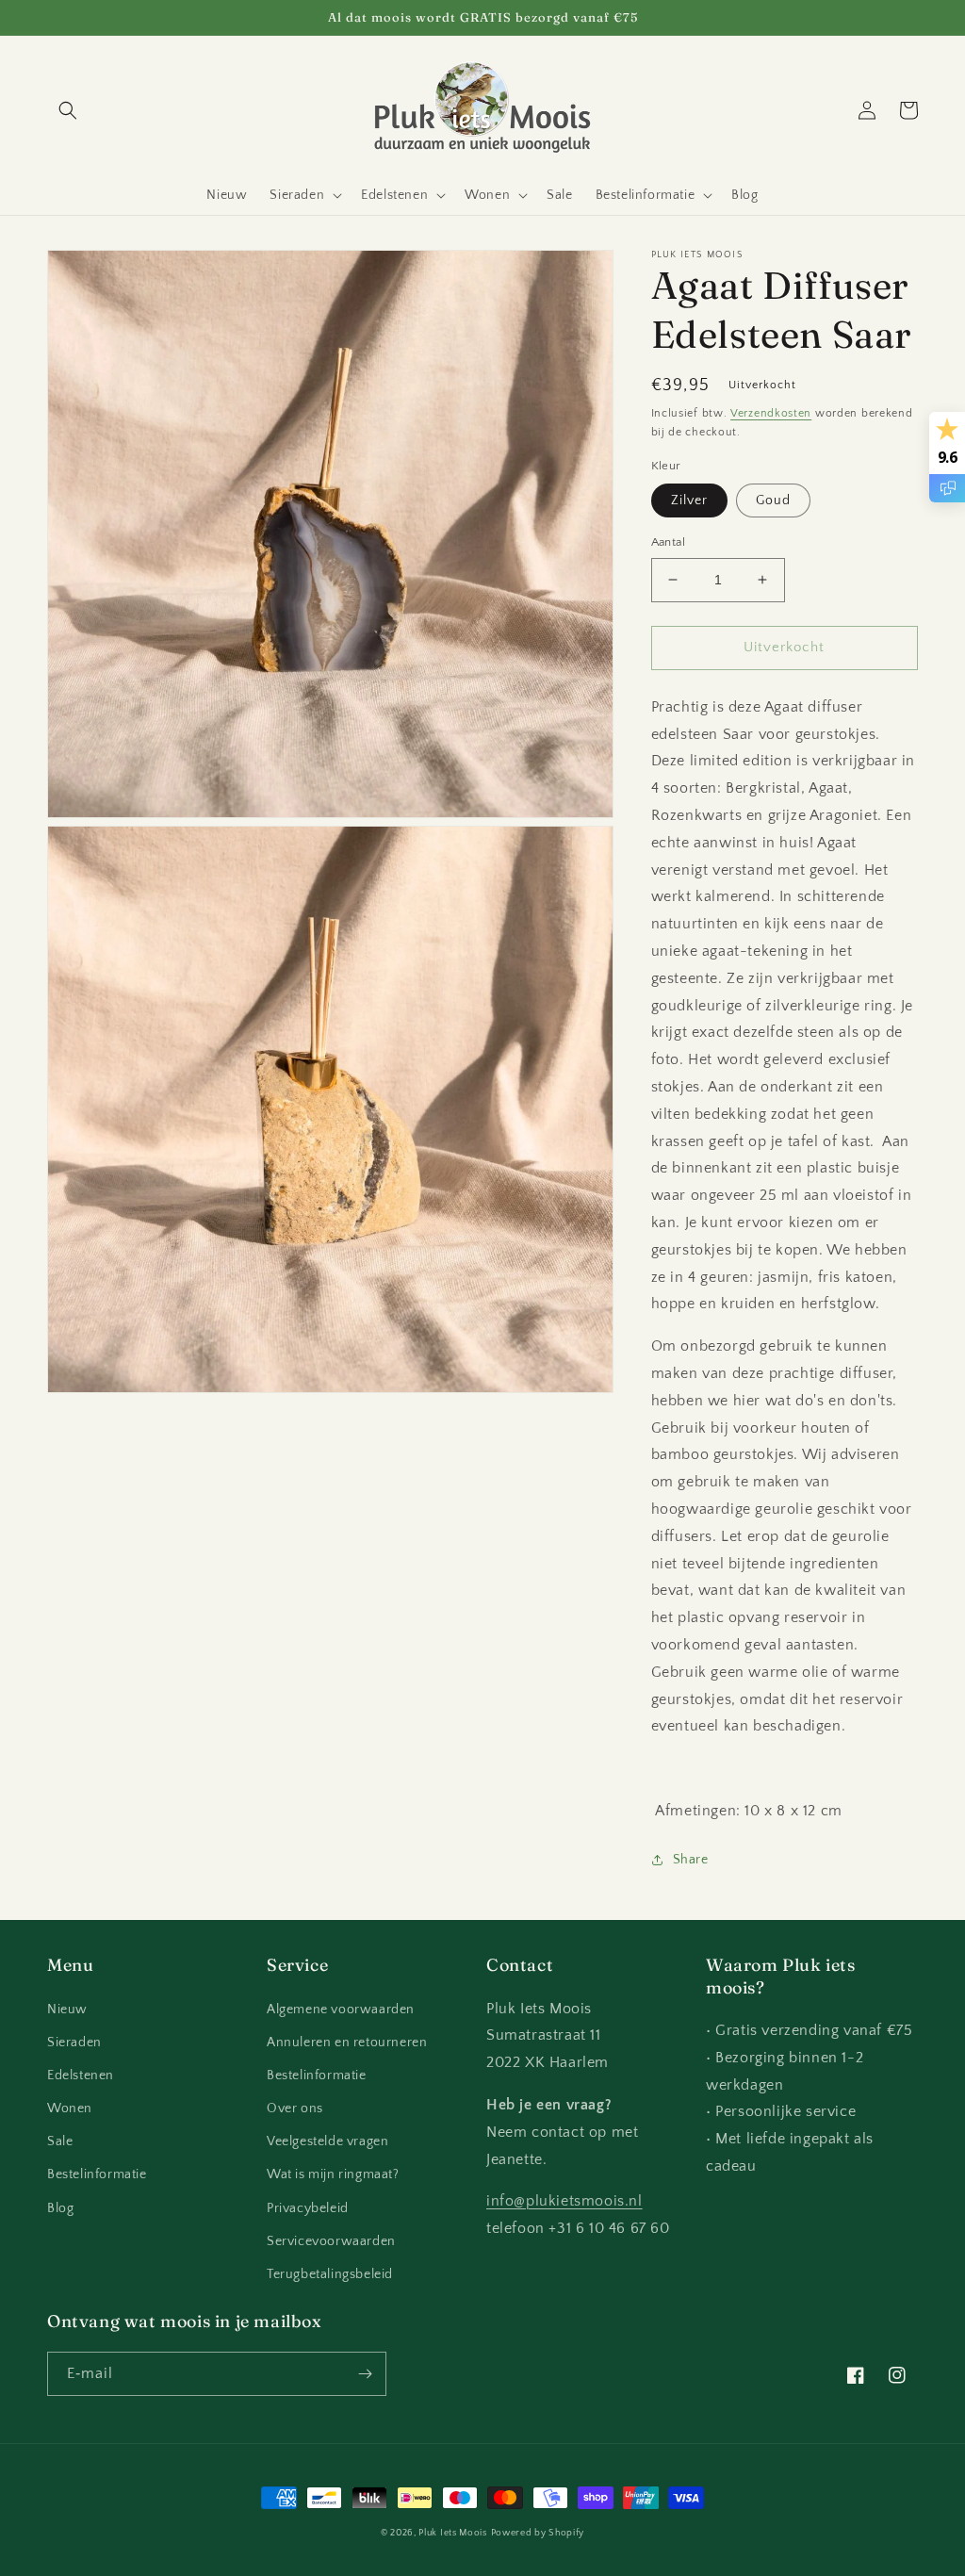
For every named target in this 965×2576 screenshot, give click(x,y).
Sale (60, 2141)
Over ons (295, 2108)
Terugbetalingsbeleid (330, 2274)
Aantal (668, 542)
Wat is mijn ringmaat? (333, 2174)
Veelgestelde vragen (327, 2141)
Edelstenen (81, 2076)
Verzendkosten (771, 413)
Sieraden (74, 2043)
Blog (60, 2208)
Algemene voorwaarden (341, 2010)
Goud (773, 500)
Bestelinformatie (97, 2174)
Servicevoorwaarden (331, 2241)
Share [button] (691, 1860)
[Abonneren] (365, 2374)
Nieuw (67, 2010)
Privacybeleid (308, 2208)
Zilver (689, 500)
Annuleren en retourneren (347, 2043)
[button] (68, 110)
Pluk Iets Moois (453, 2533)
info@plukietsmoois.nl (564, 2201)
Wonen (70, 2108)
